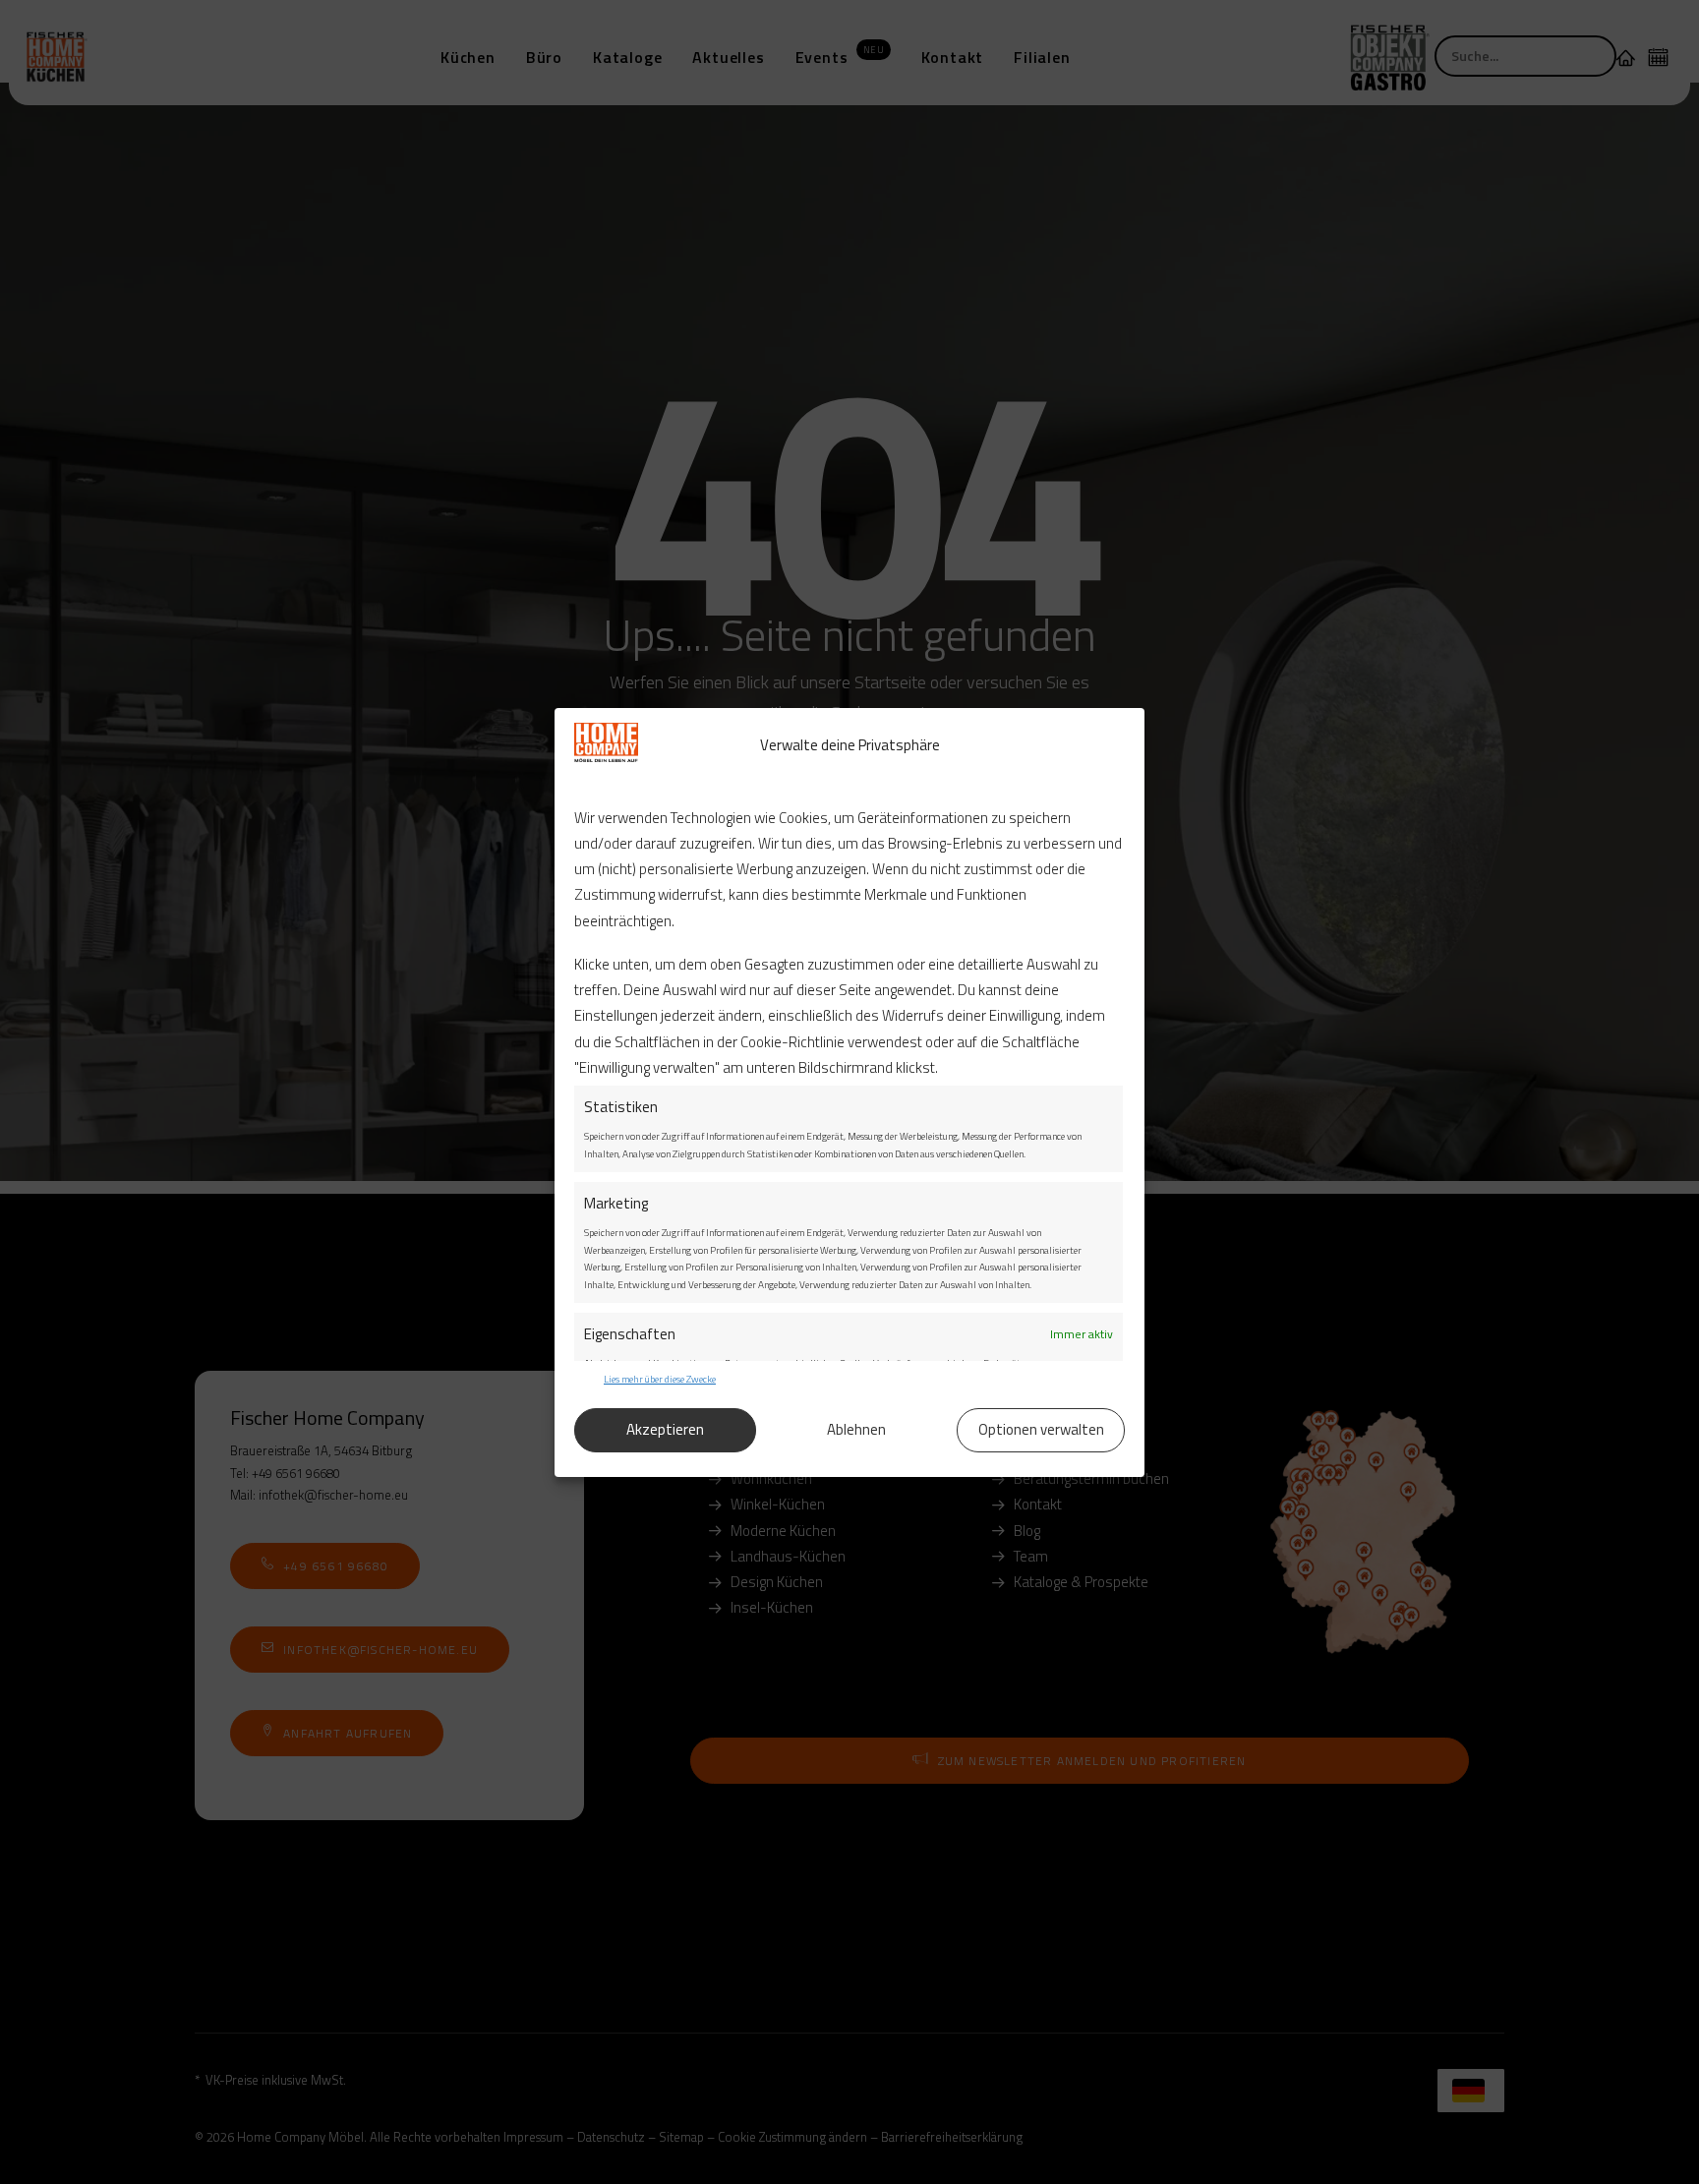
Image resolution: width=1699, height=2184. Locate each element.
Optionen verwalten (1041, 1429)
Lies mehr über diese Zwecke (660, 1379)
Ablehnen (856, 1429)
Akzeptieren (665, 1429)
